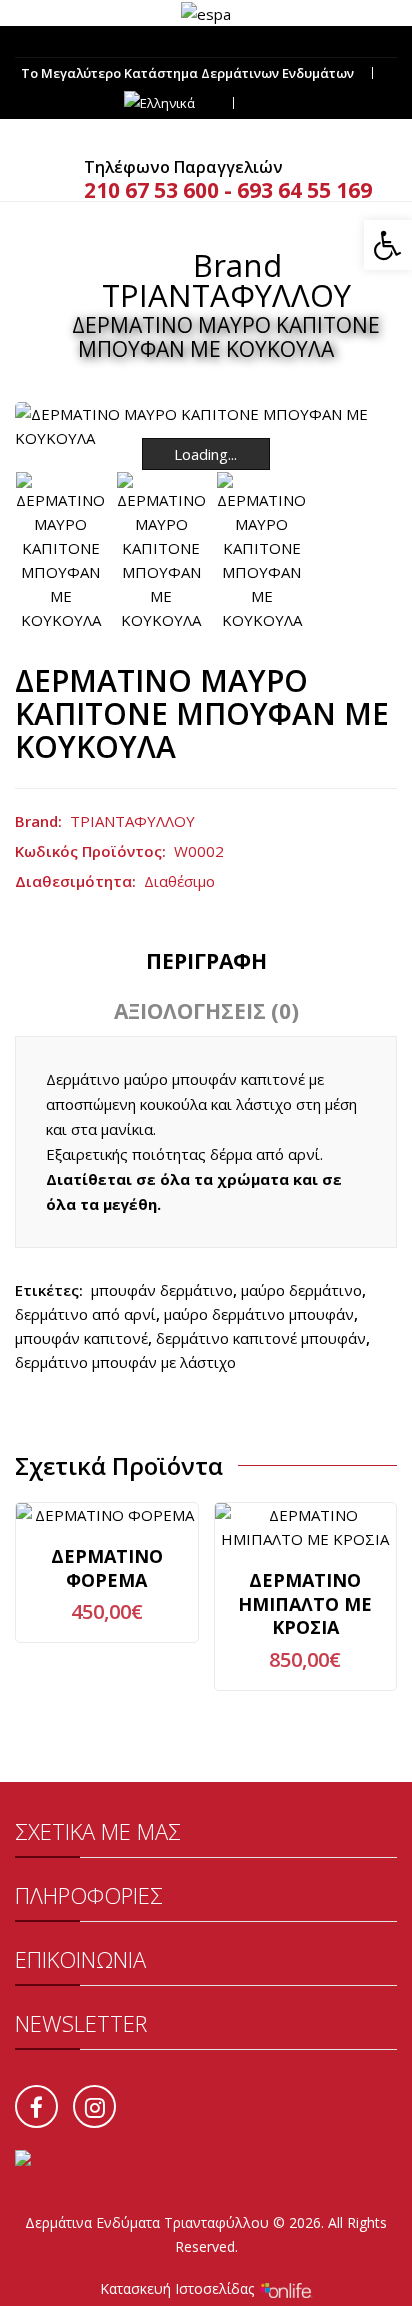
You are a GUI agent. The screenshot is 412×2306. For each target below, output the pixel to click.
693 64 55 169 (304, 190)
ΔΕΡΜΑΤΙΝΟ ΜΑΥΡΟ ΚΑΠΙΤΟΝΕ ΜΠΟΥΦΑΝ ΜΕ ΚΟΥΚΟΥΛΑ (226, 337)
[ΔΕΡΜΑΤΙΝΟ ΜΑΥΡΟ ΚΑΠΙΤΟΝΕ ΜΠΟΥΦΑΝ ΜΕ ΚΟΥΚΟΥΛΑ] (60, 552)
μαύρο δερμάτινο (301, 1290)
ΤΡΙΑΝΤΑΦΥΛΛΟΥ (226, 295)
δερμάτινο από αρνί (85, 1314)
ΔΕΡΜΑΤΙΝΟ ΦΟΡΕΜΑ (107, 1568)
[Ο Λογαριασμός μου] (272, 104)
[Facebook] (36, 2106)
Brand (237, 265)
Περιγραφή (206, 961)
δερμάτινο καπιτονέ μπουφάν (261, 1338)
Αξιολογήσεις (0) (206, 1011)
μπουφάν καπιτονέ (81, 1338)
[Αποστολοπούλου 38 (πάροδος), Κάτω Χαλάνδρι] (206, 41)
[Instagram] (94, 2106)
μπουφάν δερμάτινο (162, 1290)
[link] (206, 12)
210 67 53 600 (151, 190)
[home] (140, 265)
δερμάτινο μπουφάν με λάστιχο (125, 1362)
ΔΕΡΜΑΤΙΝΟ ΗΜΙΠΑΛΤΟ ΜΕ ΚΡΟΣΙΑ (305, 1604)
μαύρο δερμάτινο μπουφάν (259, 1314)
